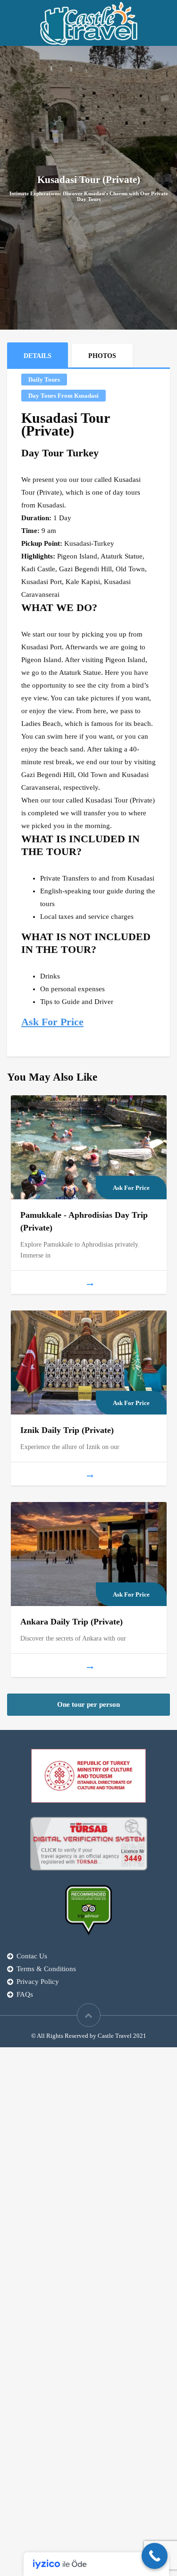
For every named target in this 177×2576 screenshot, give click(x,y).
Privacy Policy (38, 1982)
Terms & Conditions (46, 1969)
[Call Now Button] (155, 2556)
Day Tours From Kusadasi (63, 396)
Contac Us (32, 1956)
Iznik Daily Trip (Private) (67, 1430)
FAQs (25, 1994)
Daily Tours (44, 380)
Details (38, 356)
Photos (102, 356)
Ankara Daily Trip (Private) (72, 1622)
